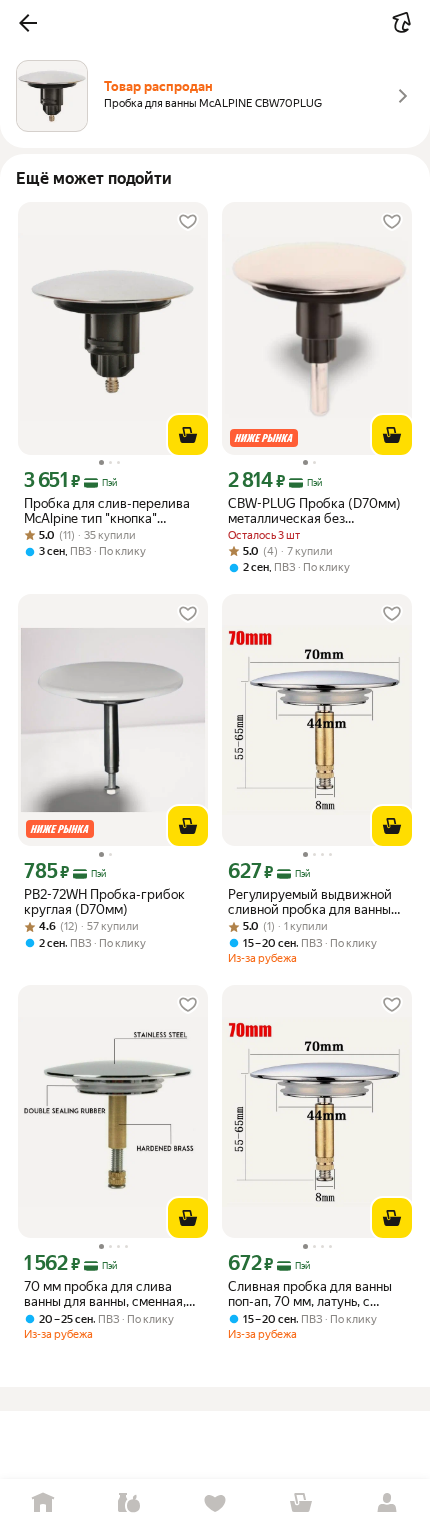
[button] (28, 23)
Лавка (129, 1503)
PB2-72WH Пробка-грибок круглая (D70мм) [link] (104, 902)
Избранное (215, 1503)
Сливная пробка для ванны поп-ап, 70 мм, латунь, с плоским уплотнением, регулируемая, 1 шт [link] (310, 1294)
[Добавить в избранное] (188, 222)
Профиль (387, 1503)
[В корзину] (188, 435)
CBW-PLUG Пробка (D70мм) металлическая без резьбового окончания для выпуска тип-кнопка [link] (314, 511)
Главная (43, 1503)
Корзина (301, 1503)
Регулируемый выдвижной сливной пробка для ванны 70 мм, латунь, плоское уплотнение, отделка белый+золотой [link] (310, 902)
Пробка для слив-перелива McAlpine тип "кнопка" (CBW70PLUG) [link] (107, 511)
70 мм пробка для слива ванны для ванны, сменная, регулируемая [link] (105, 1294)
